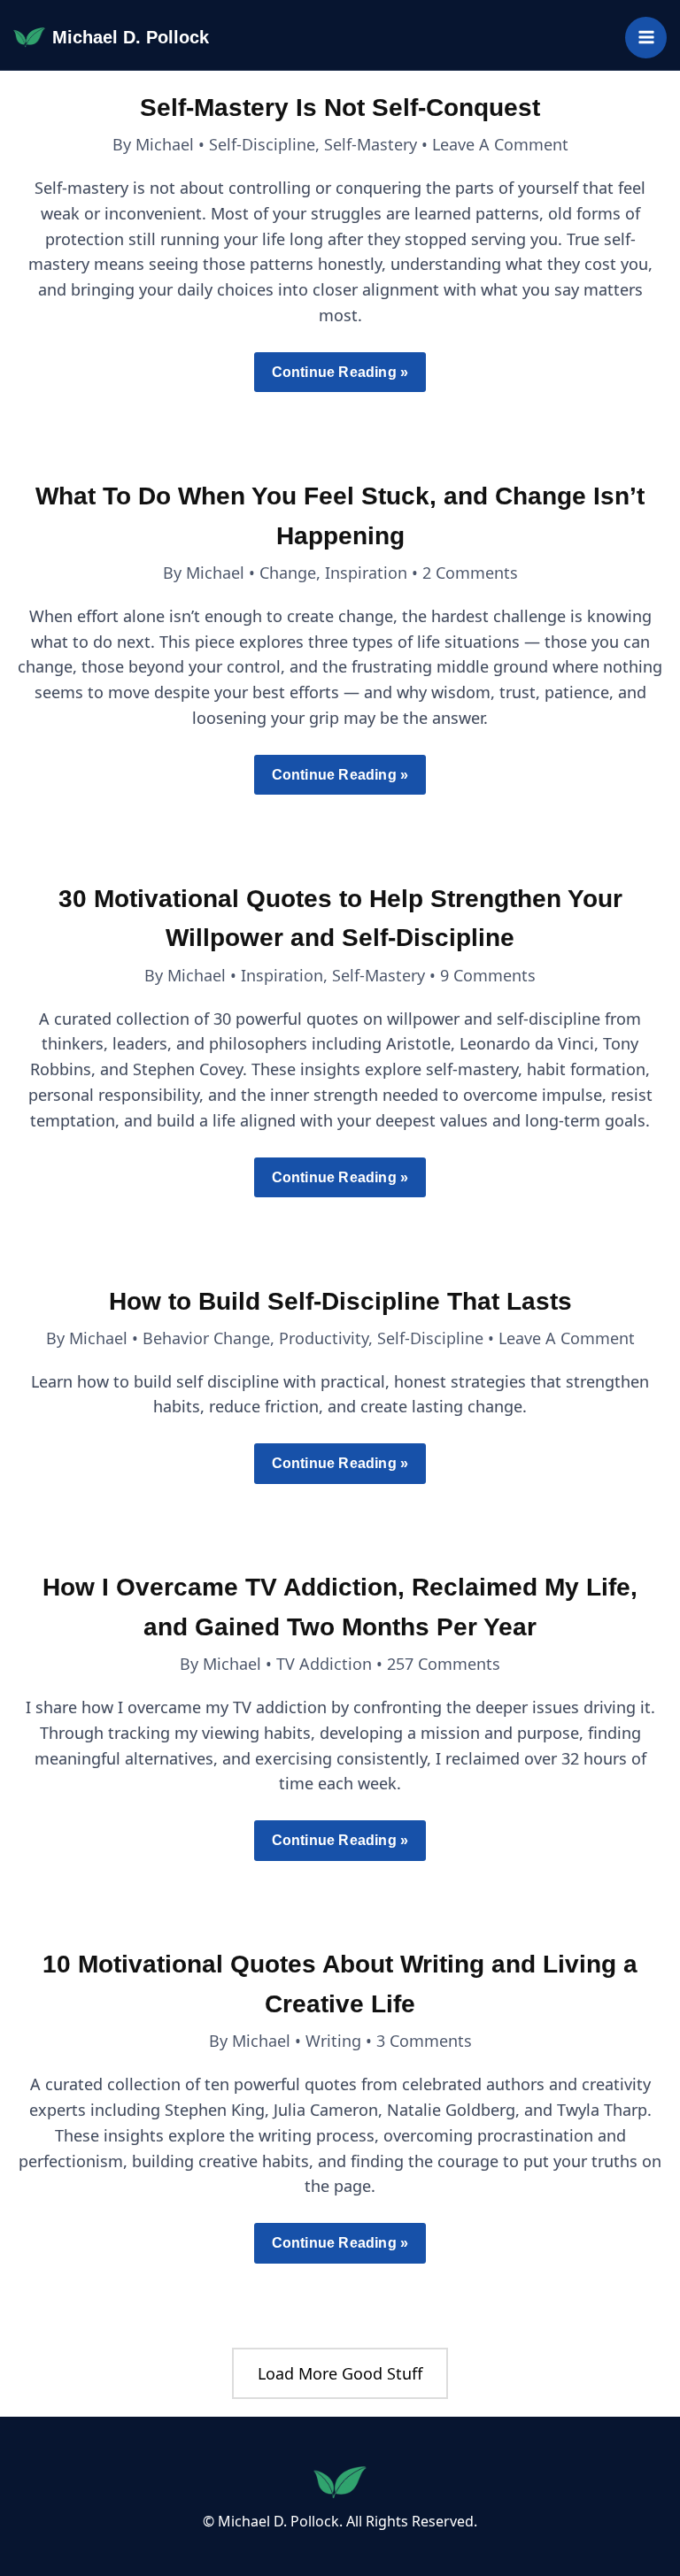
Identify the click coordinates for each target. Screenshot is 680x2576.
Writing (333, 2041)
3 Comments (424, 2041)
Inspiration (366, 573)
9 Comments (488, 975)
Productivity (324, 1338)
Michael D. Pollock (131, 37)
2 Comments (470, 573)
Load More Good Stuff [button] (340, 2373)
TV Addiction (324, 1664)
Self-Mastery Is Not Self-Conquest (340, 108)
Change (288, 573)
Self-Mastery (371, 144)
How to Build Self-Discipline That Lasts (340, 1301)
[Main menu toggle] (646, 38)
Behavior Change (206, 1338)
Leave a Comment (500, 144)
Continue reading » (340, 378)
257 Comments (444, 1664)
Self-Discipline (262, 144)
